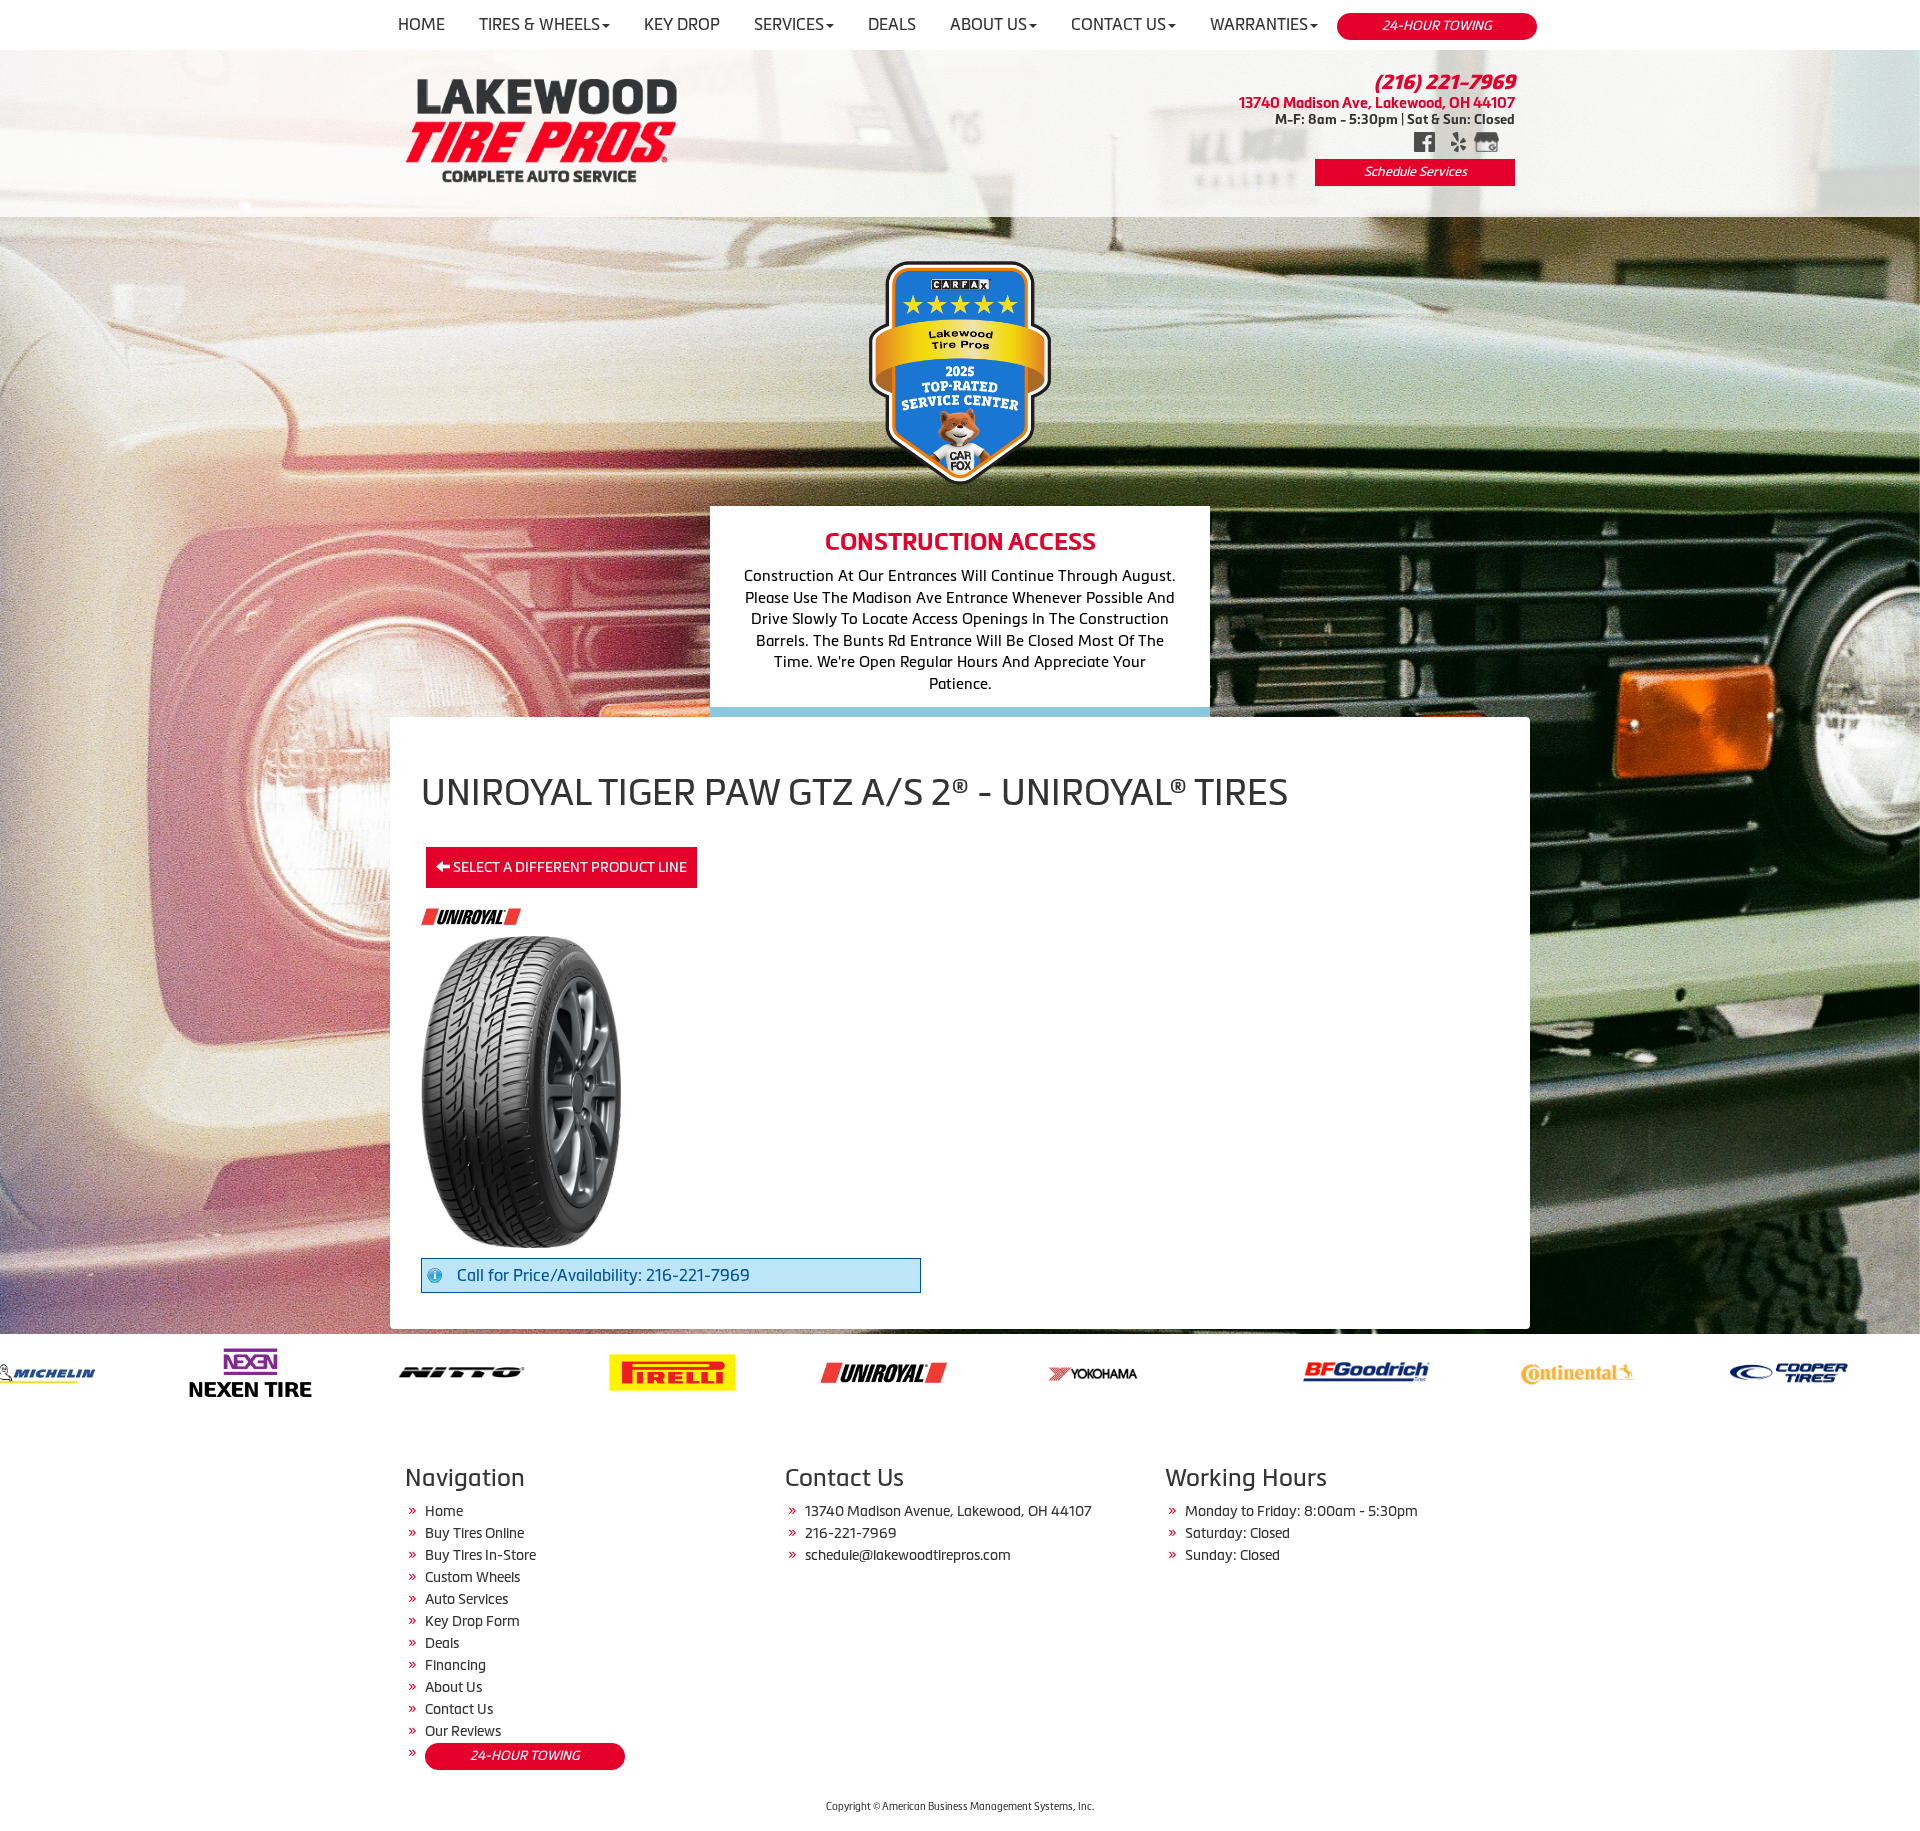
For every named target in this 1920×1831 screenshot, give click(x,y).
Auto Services (466, 1599)
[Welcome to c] (541, 130)
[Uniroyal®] (521, 1371)
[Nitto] (99, 1371)
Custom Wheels (472, 1577)
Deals (442, 1643)
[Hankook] (1848, 1371)
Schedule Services (1415, 171)
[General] (1637, 1371)
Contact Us (459, 1709)
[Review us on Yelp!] (1458, 140)
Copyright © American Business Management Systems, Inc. (960, 1806)
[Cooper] (1426, 1371)
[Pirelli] (310, 1371)
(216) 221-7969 (1444, 82)
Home (444, 1511)
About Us (453, 1687)
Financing (455, 1665)
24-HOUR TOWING (1437, 25)
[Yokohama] (732, 1371)
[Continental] (1215, 1371)
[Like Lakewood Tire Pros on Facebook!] (1424, 140)
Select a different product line (568, 867)
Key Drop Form (472, 1621)
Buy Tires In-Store (480, 1555)
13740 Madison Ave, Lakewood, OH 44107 (1377, 102)
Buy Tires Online (474, 1533)
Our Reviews (463, 1731)
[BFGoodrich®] (1004, 1371)
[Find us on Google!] (1486, 140)
